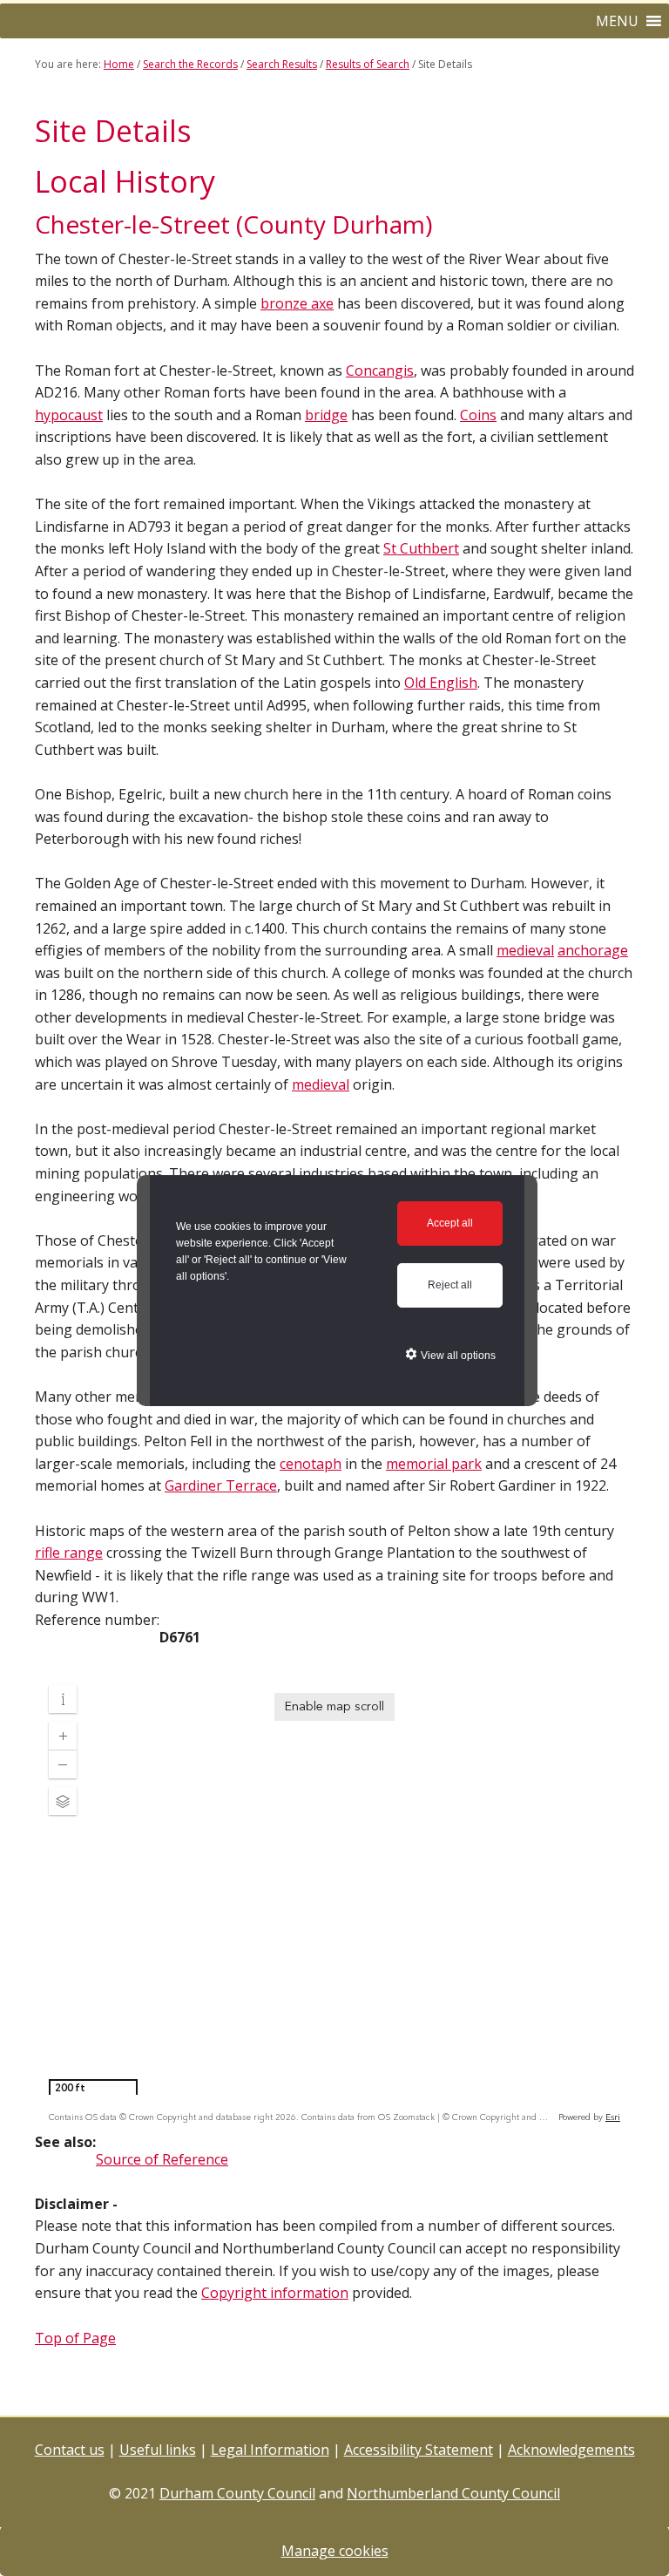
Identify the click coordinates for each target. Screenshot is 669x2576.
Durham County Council (237, 2493)
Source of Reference (162, 2159)
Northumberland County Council (453, 2493)
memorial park (434, 1464)
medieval (525, 950)
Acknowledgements (571, 2450)
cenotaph (311, 1464)
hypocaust (69, 415)
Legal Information (270, 2450)
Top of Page (75, 2338)
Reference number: (97, 1620)
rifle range (69, 1553)
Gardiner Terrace (221, 1485)
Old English (441, 683)
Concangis (380, 370)
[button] (617, 21)
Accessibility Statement (419, 2450)
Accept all (450, 1223)
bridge (326, 415)
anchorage (593, 950)
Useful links (158, 2450)
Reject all (450, 1285)
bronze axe (297, 303)
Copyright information (275, 2293)
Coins (478, 415)
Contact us (70, 2450)
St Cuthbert (421, 548)
